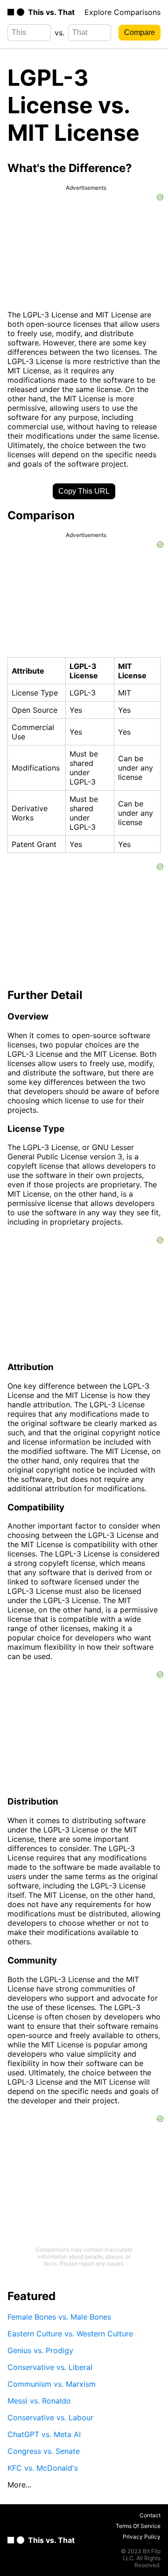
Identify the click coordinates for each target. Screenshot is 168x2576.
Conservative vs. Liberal (50, 2367)
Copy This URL (84, 491)
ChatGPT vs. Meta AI (44, 2434)
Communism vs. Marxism (52, 2384)
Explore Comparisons (122, 12)
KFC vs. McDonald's (43, 2468)
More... (19, 2485)
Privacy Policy (142, 2537)
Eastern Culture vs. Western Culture (70, 2334)
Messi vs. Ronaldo (39, 2401)
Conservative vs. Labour (50, 2418)
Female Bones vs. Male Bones (59, 2317)
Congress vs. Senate (44, 2451)
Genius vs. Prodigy (40, 2350)
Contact (150, 2515)
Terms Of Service (138, 2526)
